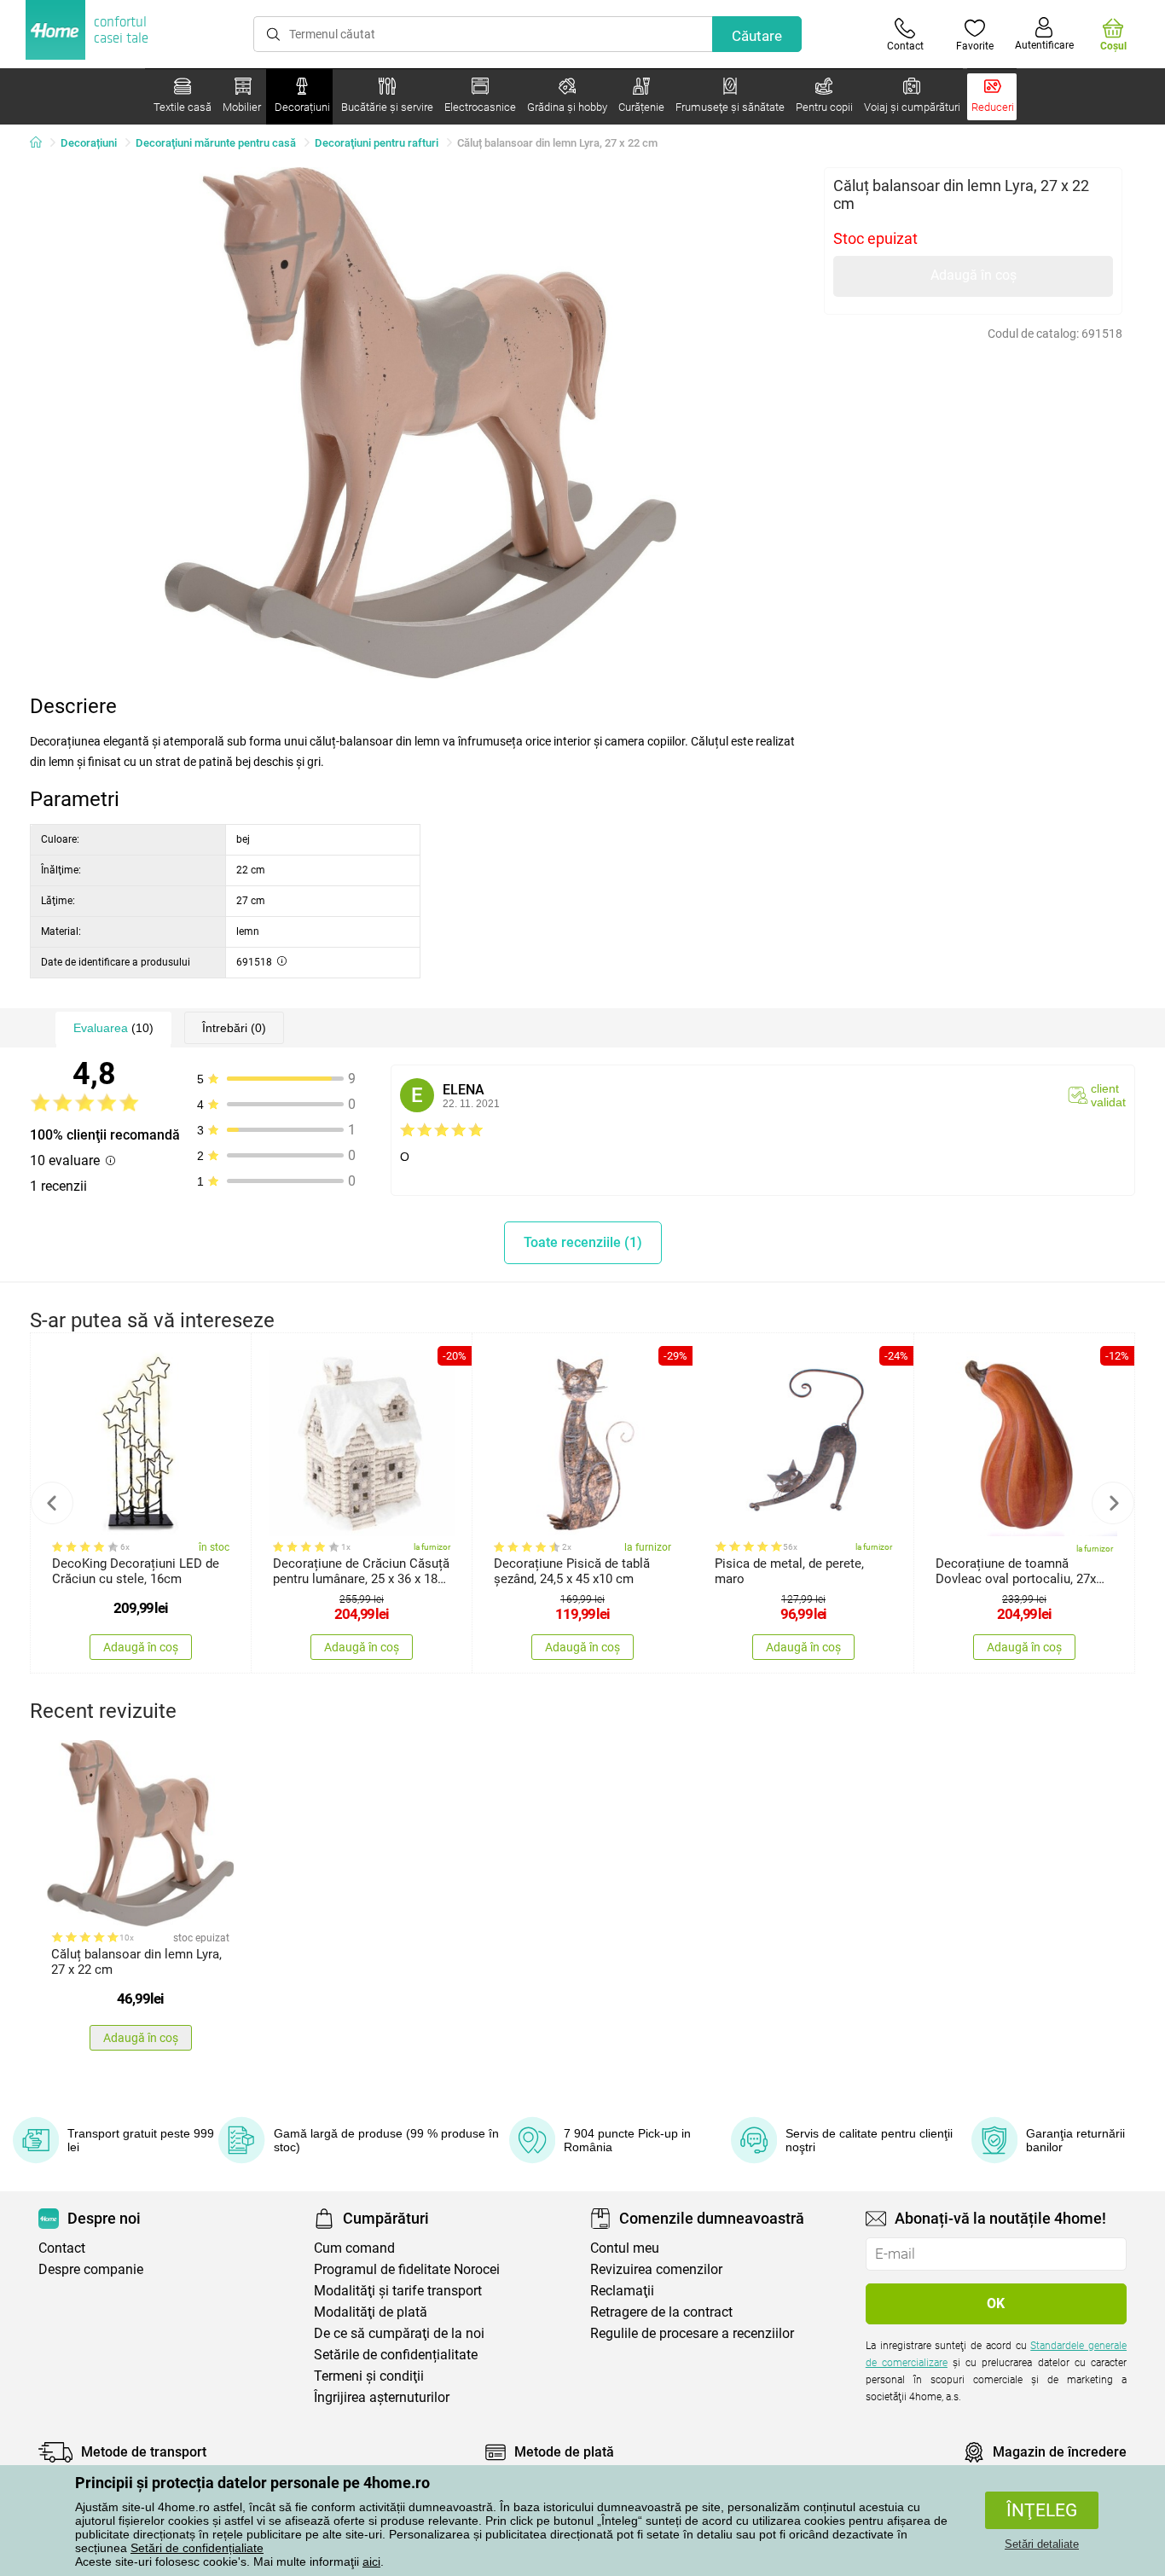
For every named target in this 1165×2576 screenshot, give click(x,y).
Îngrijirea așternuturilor (382, 2397)
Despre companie (91, 2269)
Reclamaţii (622, 2291)
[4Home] (42, 143)
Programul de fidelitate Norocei (407, 2269)
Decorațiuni (89, 143)
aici (371, 2561)
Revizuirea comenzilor (656, 2269)
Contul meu (625, 2248)
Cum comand (354, 2248)
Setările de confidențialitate (396, 2355)
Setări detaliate (1042, 2544)
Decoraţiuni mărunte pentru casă (216, 143)
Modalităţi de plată (371, 2312)
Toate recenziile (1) (583, 1242)
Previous (52, 1503)
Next (1113, 1503)
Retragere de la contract (661, 2312)
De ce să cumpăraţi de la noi (399, 2333)
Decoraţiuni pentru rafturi (377, 143)
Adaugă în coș (974, 275)
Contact (62, 2248)
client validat (1108, 1095)
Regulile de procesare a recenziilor (692, 2333)
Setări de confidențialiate (197, 2548)
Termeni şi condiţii (369, 2376)
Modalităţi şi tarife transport (398, 2291)
